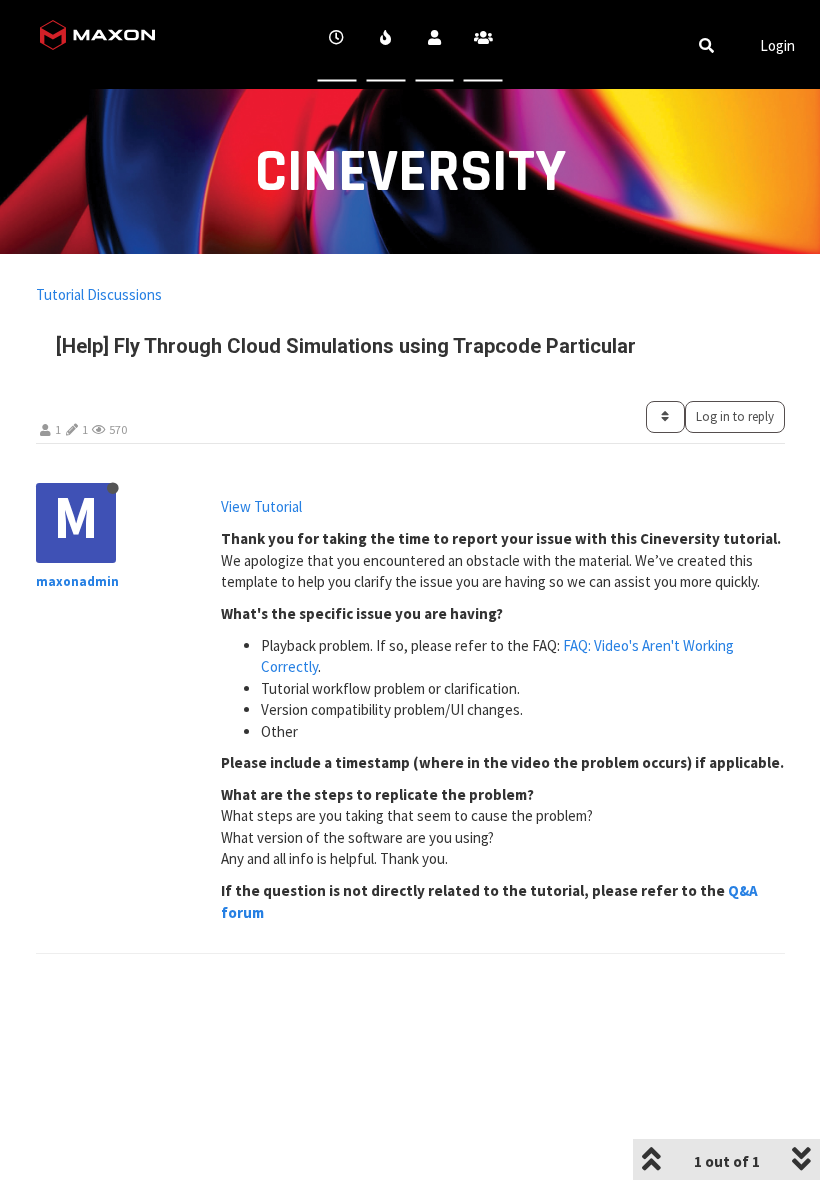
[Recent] (337, 44)
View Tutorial (261, 506)
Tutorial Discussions (99, 294)
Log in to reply (735, 416)
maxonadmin (77, 581)
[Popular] (385, 44)
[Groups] (483, 44)
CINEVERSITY (410, 172)
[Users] (434, 44)
